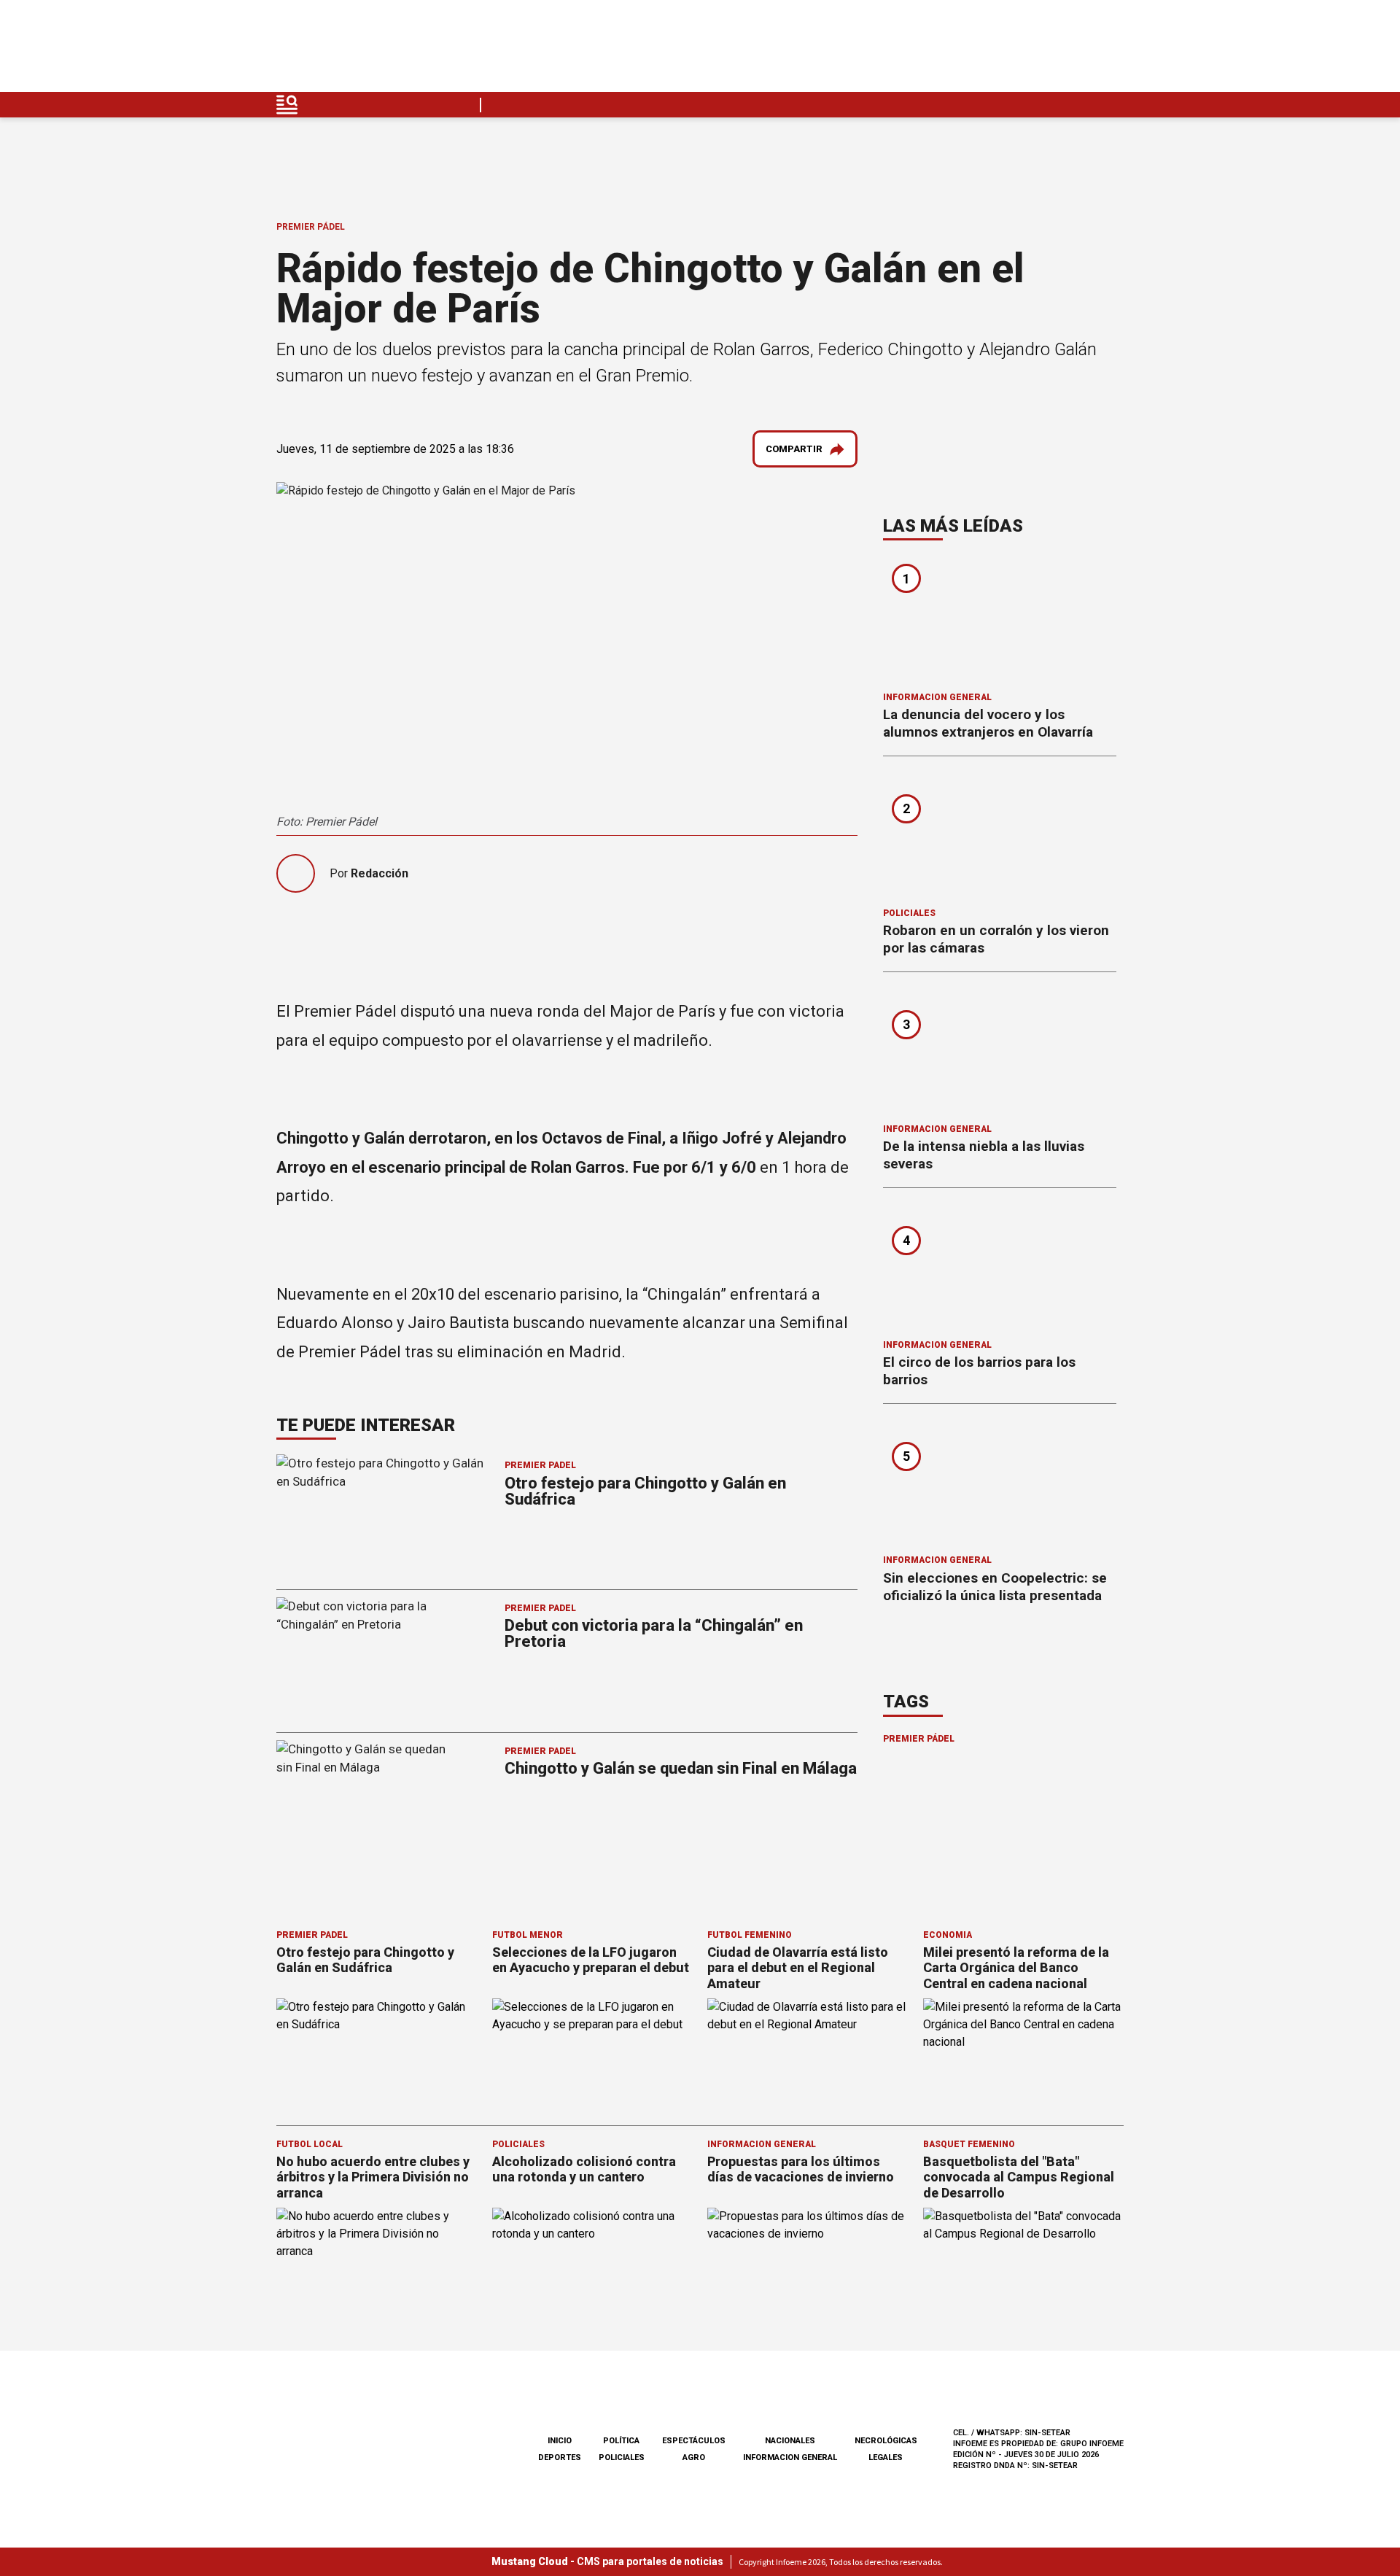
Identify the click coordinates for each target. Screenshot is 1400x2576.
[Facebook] (1009, 50)
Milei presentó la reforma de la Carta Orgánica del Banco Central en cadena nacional (1016, 1968)
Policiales (909, 913)
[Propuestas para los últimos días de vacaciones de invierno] (808, 2264)
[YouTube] (1078, 50)
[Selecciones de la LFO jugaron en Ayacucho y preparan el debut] (593, 2055)
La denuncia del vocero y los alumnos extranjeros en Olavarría (988, 723)
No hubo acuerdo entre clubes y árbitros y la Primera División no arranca (373, 2177)
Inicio (560, 2441)
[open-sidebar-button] (287, 105)
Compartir (794, 449)
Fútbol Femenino (750, 1935)
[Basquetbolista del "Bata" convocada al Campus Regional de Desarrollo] (1024, 2264)
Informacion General (937, 697)
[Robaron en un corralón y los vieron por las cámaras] (1000, 837)
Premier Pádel (311, 227)
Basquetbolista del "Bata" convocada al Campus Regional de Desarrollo (1019, 2177)
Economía (948, 1935)
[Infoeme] (369, 50)
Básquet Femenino (969, 2144)
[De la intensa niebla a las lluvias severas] (1000, 1052)
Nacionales (790, 2441)
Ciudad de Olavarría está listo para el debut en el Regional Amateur (798, 1968)
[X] (1112, 50)
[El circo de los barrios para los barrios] (1000, 1268)
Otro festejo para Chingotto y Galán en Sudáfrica (645, 1491)
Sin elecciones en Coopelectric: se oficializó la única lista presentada (995, 1587)
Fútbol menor (528, 1935)
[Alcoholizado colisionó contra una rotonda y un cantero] (593, 2264)
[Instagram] (1043, 50)
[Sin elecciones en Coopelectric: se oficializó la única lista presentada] (1000, 1484)
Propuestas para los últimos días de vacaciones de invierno (801, 2169)
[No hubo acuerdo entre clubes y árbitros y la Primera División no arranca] (377, 2264)
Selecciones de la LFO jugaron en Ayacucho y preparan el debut (591, 1960)
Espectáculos (694, 2441)
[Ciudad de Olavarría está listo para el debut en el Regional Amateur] (808, 2055)
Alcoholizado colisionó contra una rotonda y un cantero (584, 2169)
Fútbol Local (310, 2144)
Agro (694, 2457)
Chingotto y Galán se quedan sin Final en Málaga (681, 1768)
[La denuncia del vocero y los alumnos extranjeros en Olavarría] (1000, 621)
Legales (886, 2457)
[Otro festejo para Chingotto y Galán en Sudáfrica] (377, 2055)
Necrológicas (886, 2441)
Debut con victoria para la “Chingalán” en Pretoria (654, 1633)
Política (621, 2441)
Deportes (560, 2457)
